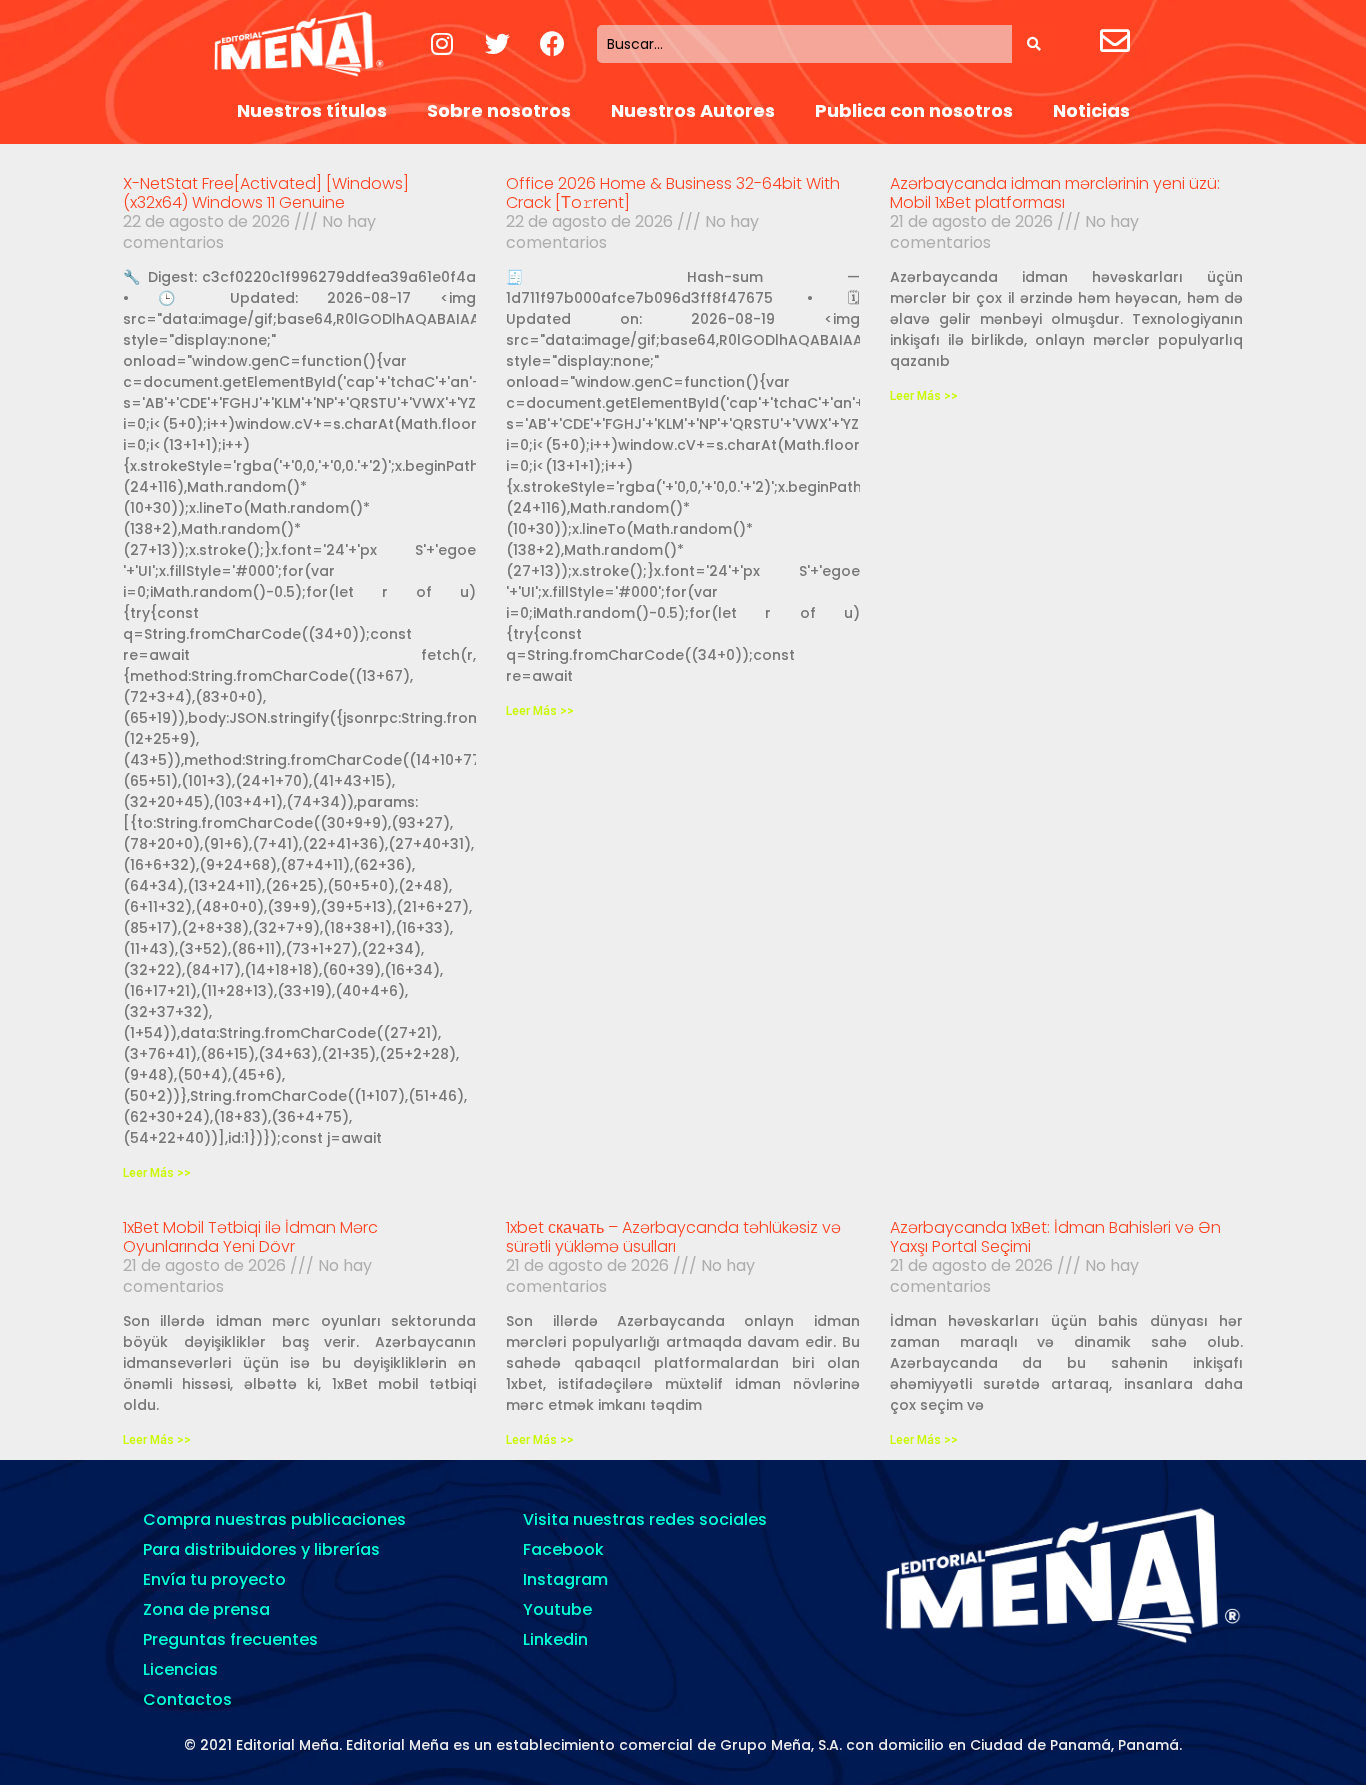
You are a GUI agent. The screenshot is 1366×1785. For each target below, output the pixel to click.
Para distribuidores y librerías (261, 1549)
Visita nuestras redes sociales (645, 1519)
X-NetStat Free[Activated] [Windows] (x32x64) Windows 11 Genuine (266, 193)
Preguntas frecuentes (230, 1639)
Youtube (557, 1609)
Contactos (187, 1699)
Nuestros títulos (312, 110)
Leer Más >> (157, 1173)
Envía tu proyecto (214, 1579)
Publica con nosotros (914, 110)
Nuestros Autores (693, 110)
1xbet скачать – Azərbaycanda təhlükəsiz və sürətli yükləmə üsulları (673, 1237)
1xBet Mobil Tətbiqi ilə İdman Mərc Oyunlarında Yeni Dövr (250, 1237)
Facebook (563, 1549)
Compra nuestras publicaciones (274, 1519)
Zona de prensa (206, 1609)
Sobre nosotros (499, 110)
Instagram (565, 1579)
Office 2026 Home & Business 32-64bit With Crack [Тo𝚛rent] (673, 193)
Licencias (180, 1669)
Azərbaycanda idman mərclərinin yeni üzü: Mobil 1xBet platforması (1055, 193)
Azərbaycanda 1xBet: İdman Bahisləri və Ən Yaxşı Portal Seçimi (1055, 1237)
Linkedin (555, 1639)
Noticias (1091, 110)
